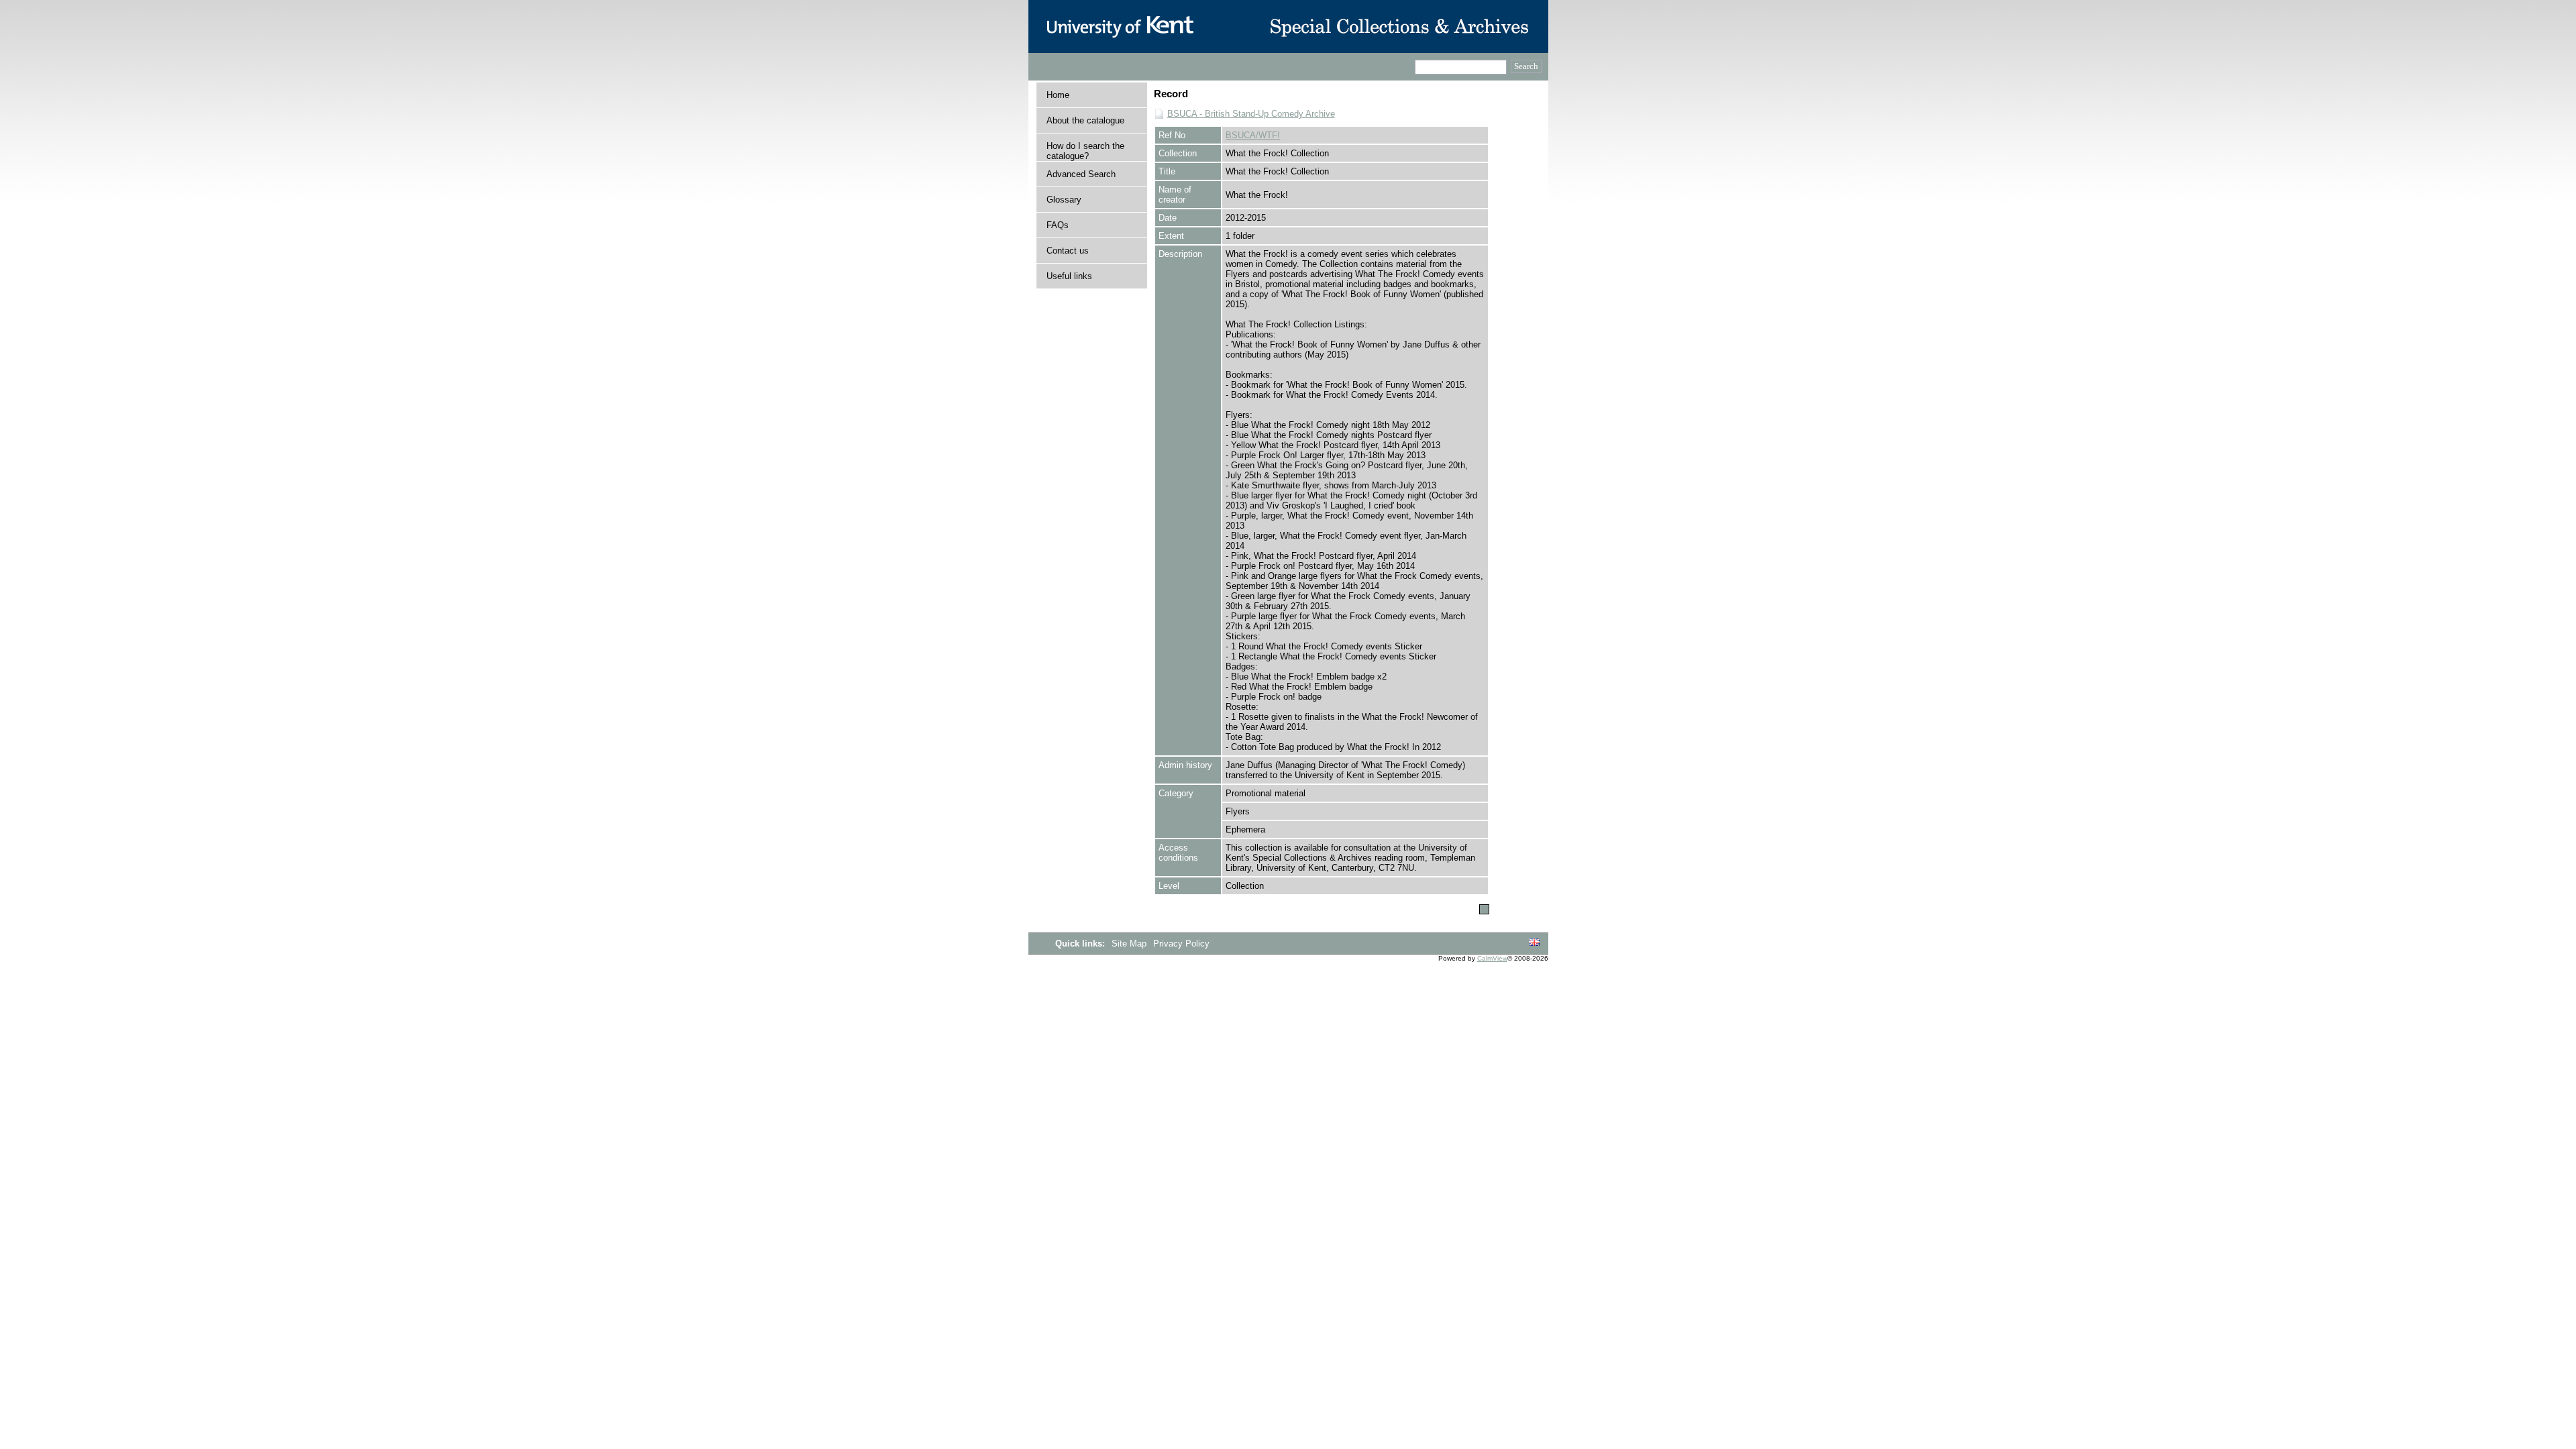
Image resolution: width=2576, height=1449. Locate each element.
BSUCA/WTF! (1253, 135)
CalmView (1492, 958)
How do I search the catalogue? (1085, 151)
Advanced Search (1081, 174)
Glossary (1064, 200)
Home (1058, 95)
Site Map (1130, 944)
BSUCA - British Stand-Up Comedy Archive (1251, 114)
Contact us (1068, 251)
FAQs (1058, 225)
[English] (1534, 943)
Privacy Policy (1181, 944)
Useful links (1069, 276)
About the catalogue (1085, 120)
